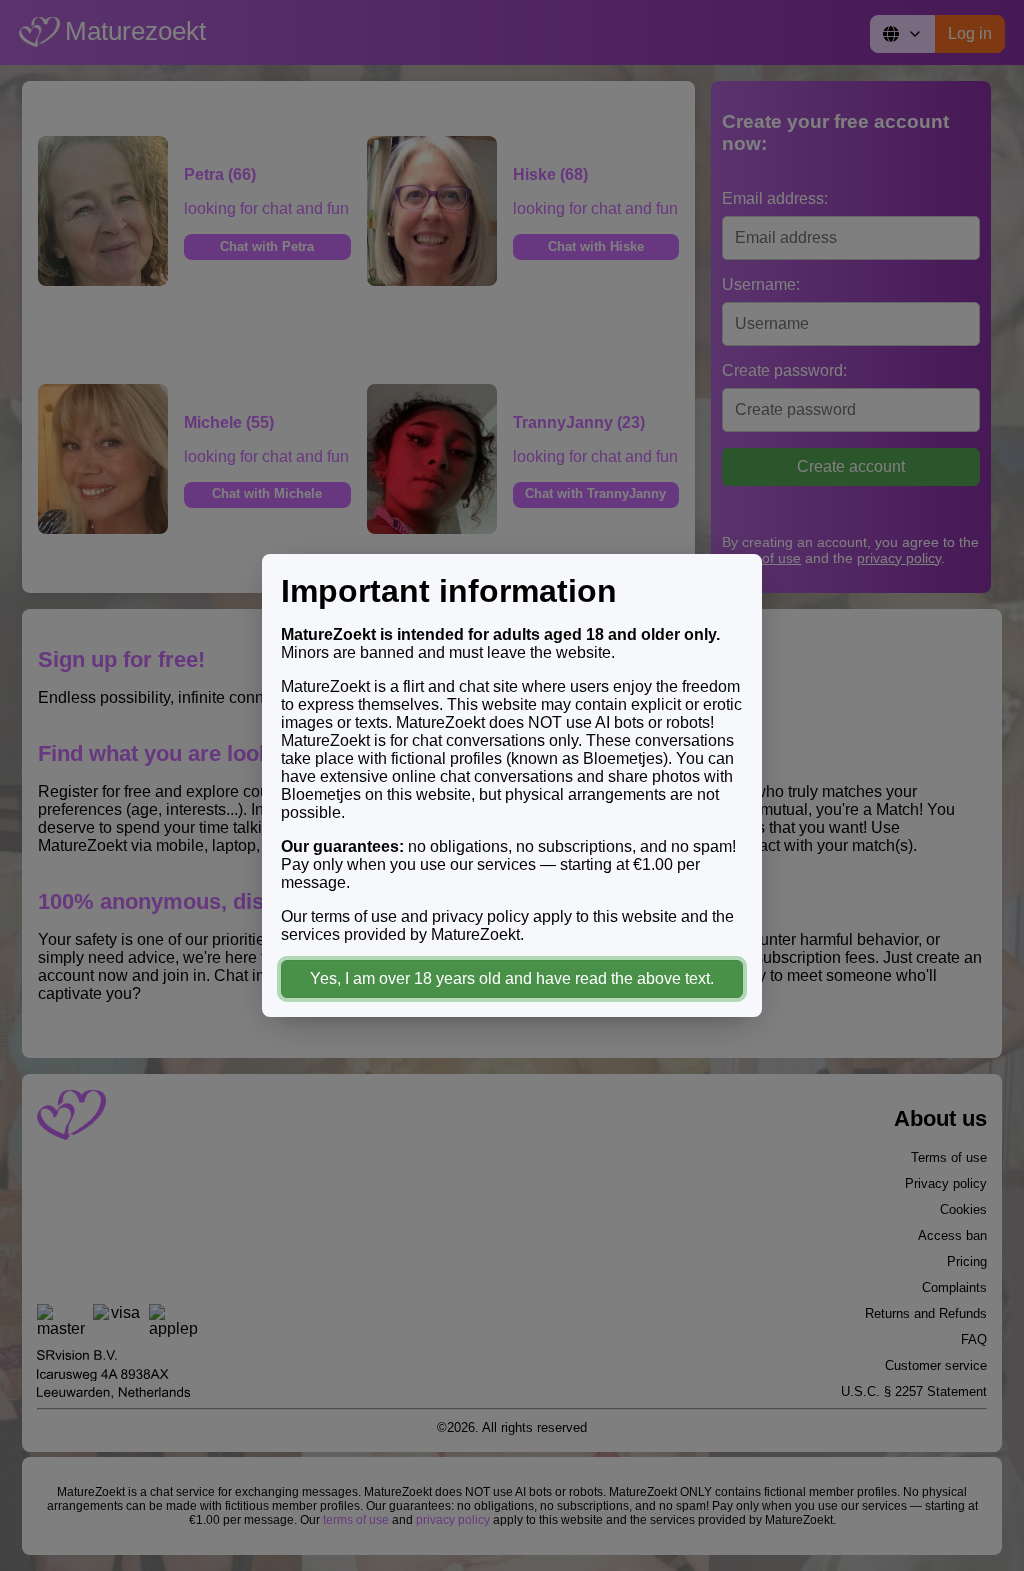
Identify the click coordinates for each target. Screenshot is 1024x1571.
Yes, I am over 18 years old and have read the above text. (512, 978)
